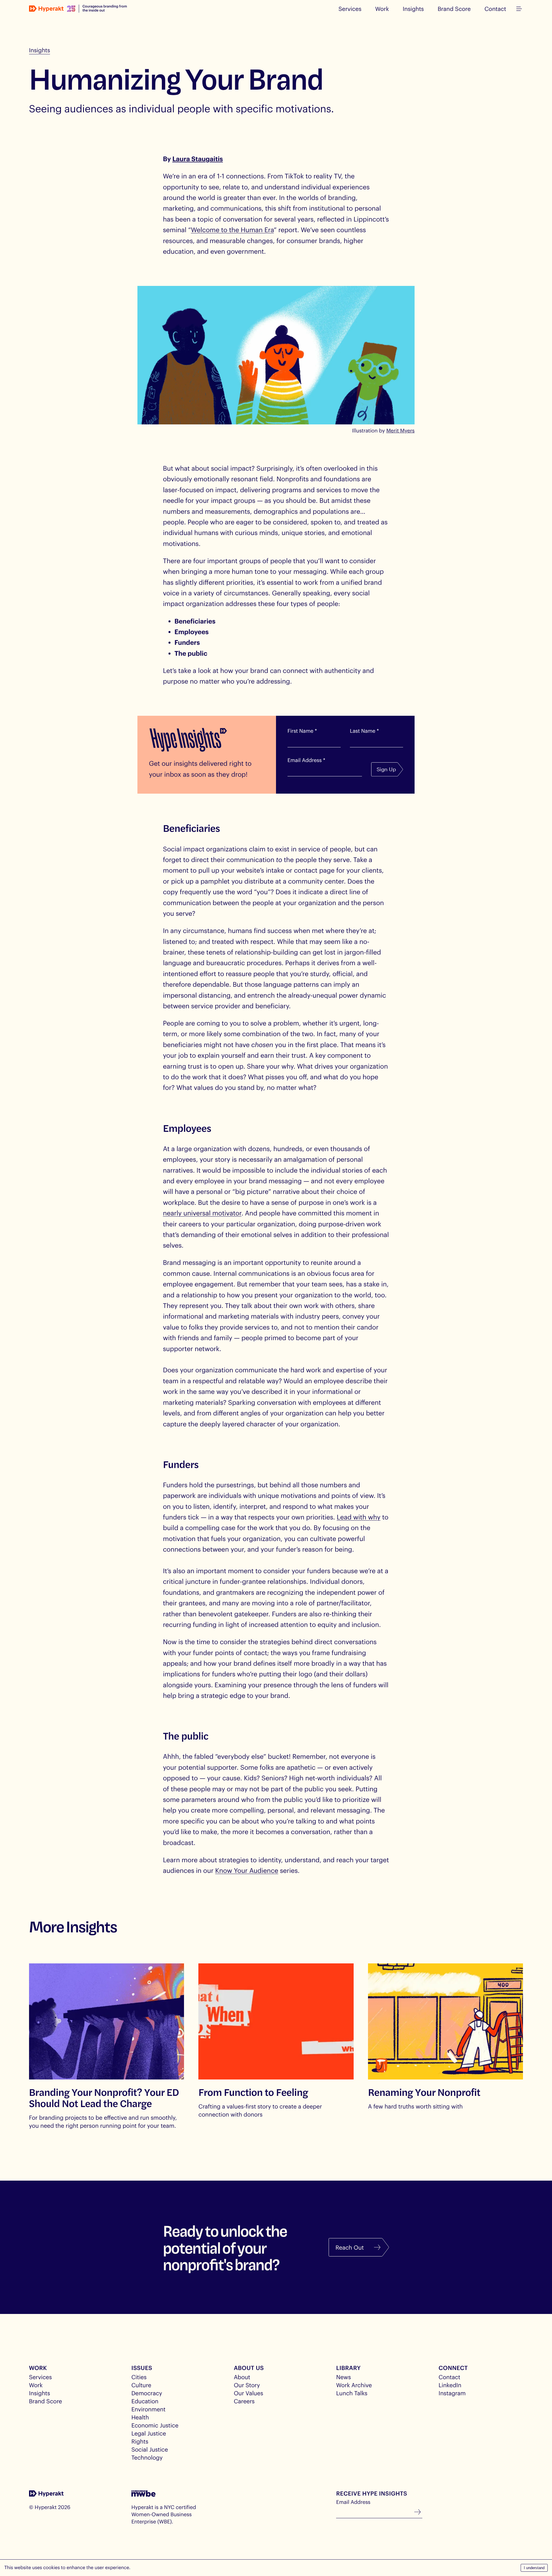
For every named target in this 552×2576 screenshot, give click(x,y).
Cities (139, 2377)
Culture (141, 2385)
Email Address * (306, 760)
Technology (147, 2457)
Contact (495, 9)
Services (350, 9)
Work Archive (354, 2385)
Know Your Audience (247, 1871)
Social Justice (150, 2449)
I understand (534, 2568)
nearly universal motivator (202, 1213)
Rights (140, 2441)
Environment (148, 2409)
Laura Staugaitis (198, 159)
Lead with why (359, 1517)
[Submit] (417, 2512)
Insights (413, 9)
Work (382, 9)
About (242, 2377)
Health (140, 2417)
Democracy (147, 2393)
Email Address (353, 2502)
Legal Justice (149, 2433)
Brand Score (454, 9)
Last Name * (364, 731)
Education (145, 2401)
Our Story (247, 2385)
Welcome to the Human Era (232, 230)
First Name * (302, 731)
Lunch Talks (352, 2393)
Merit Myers (400, 430)
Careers (244, 2401)
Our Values (248, 2393)
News (343, 2377)
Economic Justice (155, 2425)
